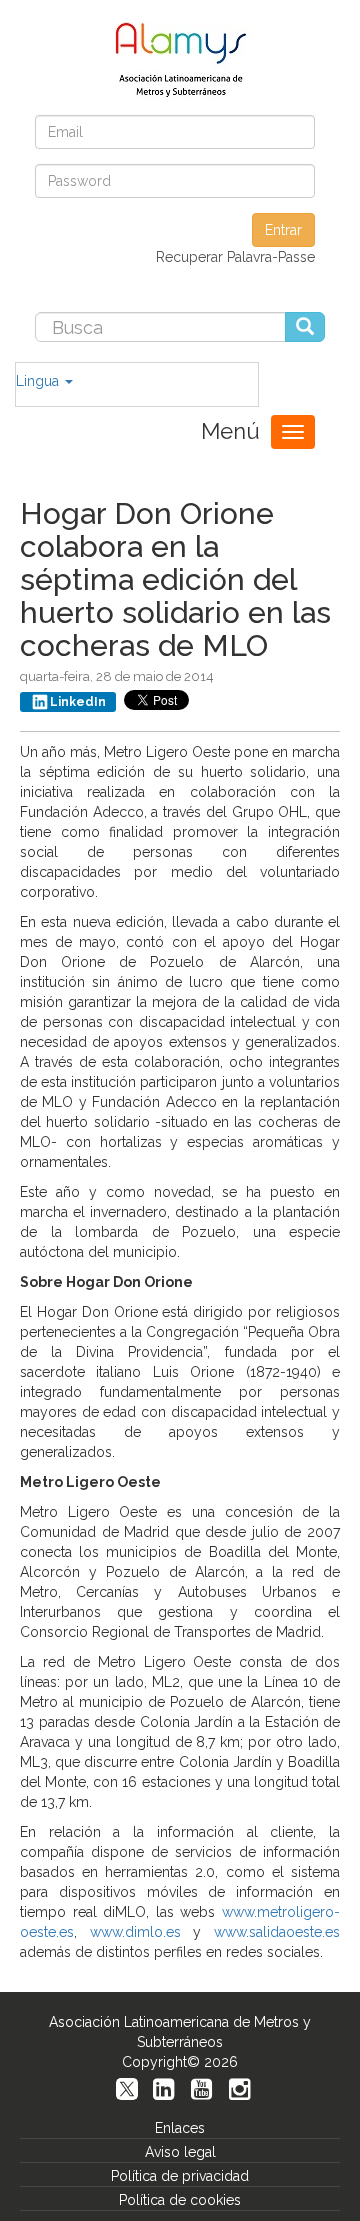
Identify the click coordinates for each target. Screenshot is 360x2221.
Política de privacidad (180, 2176)
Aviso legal (180, 2152)
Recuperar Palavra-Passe (235, 257)
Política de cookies (180, 2200)
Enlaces (180, 2128)
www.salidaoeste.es (277, 1932)
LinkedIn (78, 702)
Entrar (283, 230)
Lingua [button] (39, 381)
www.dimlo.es (135, 1932)
